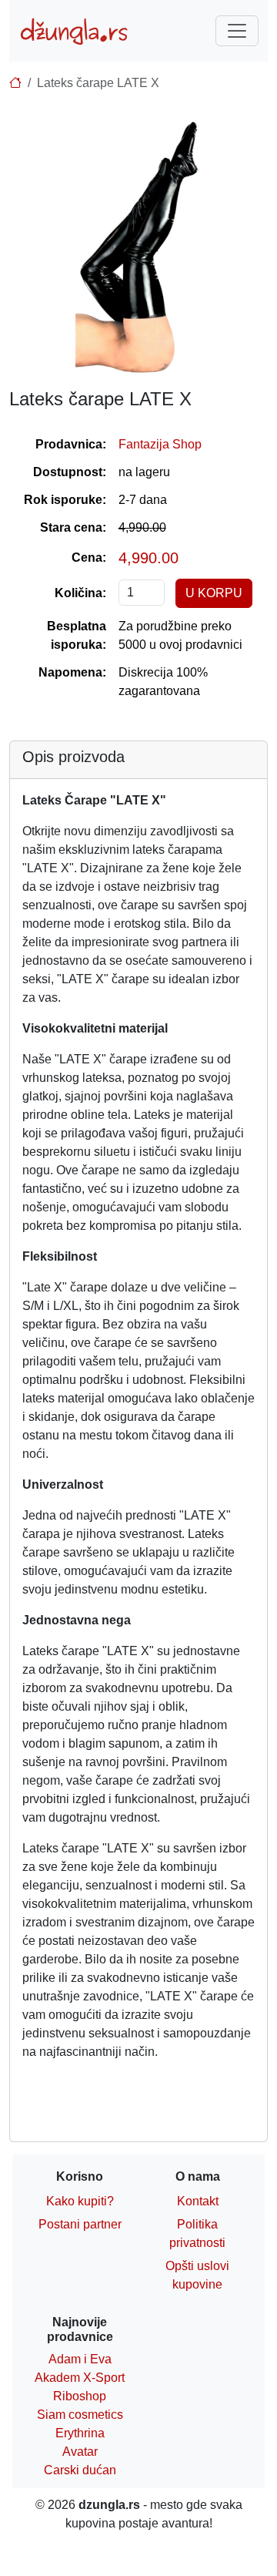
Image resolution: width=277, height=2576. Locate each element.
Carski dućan (80, 2470)
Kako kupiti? (80, 2201)
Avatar (80, 2452)
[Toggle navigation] (237, 31)
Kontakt (198, 2201)
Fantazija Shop (160, 444)
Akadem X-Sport (80, 2378)
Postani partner (80, 2224)
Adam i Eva (80, 2359)
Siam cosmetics (80, 2415)
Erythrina (80, 2433)
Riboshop (80, 2396)
